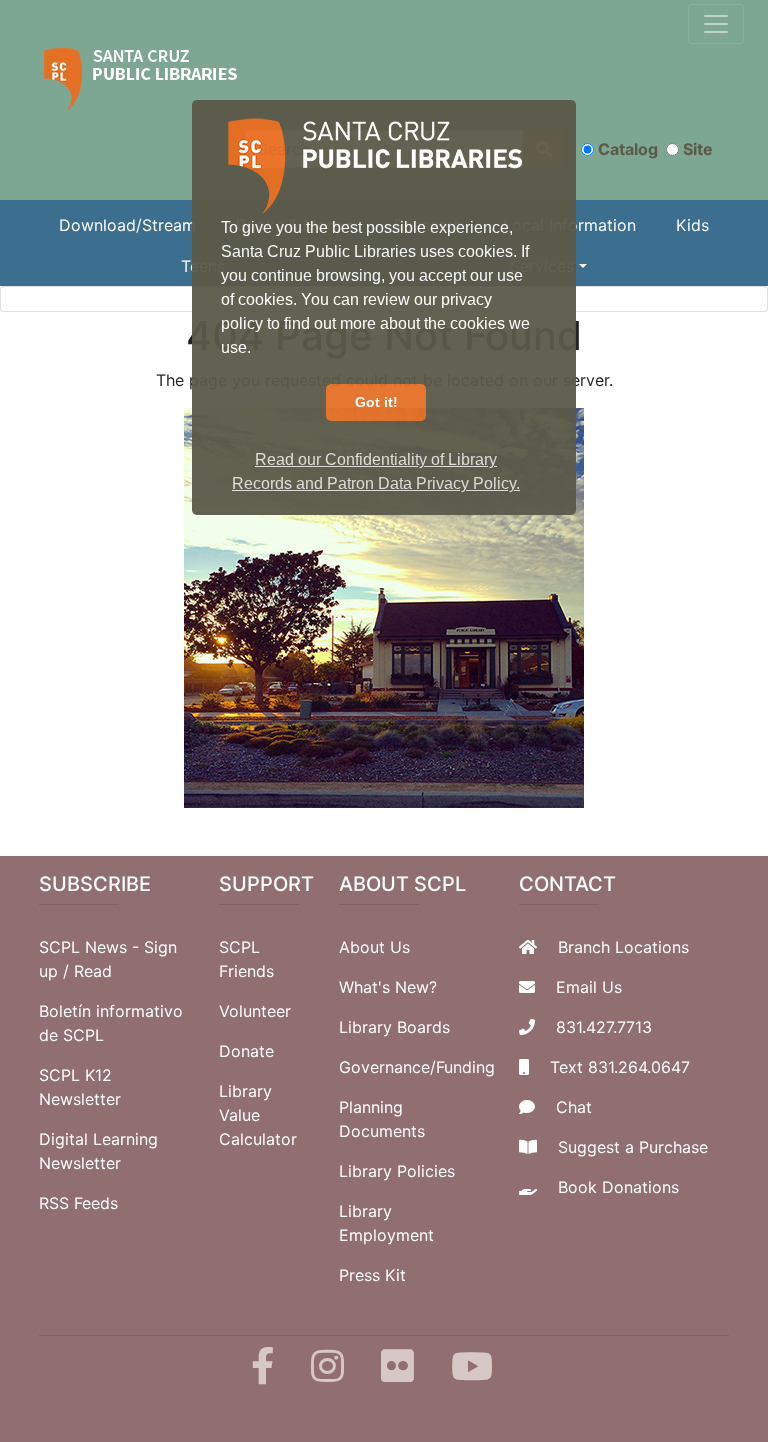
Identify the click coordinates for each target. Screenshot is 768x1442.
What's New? (388, 987)
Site (698, 149)
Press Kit (372, 1275)
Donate (246, 1051)
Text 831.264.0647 (620, 1067)
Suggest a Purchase (633, 1147)
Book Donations (618, 1187)
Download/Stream (127, 225)
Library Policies (397, 1171)
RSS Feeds (78, 1203)
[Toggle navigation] (716, 24)
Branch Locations (623, 947)
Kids (692, 225)
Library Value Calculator (258, 1115)
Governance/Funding (417, 1067)
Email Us (589, 987)
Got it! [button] (376, 402)
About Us (374, 947)
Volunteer (255, 1011)
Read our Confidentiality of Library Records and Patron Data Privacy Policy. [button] (376, 471)
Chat (574, 1107)
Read (93, 971)
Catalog (628, 149)
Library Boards (394, 1027)
